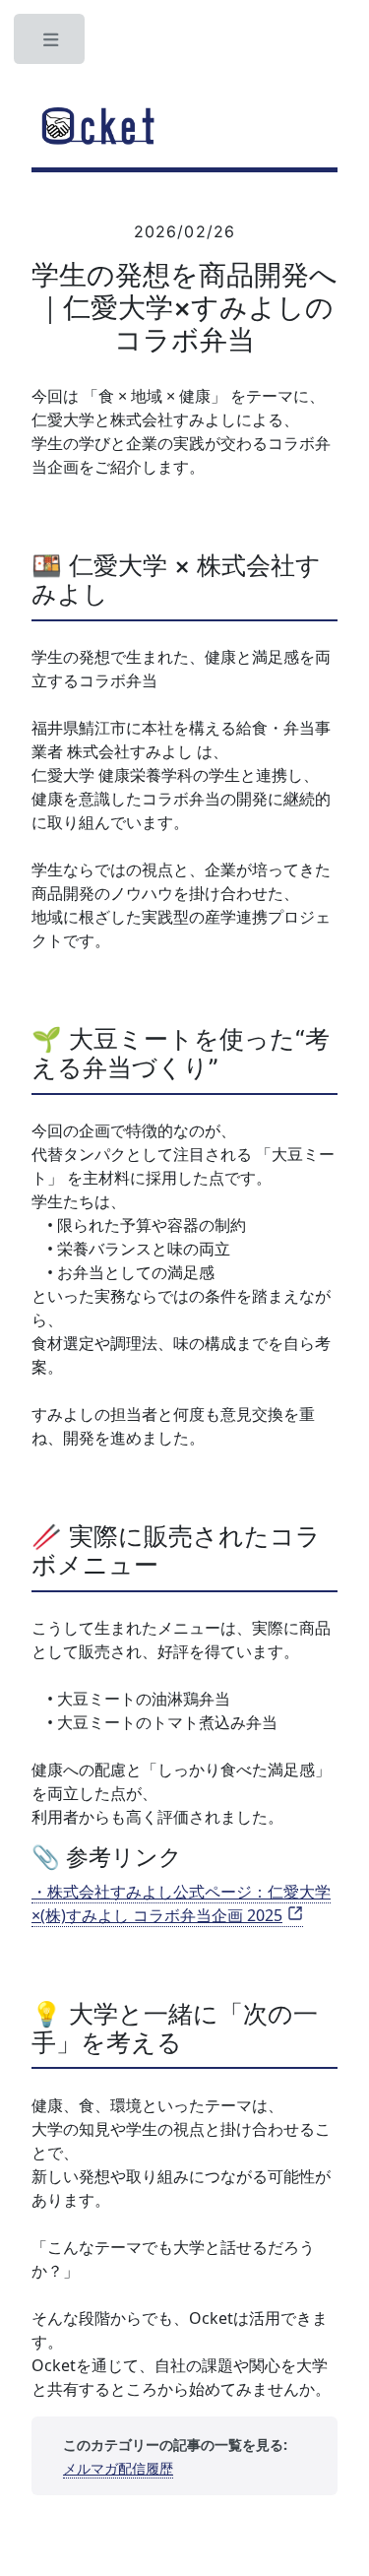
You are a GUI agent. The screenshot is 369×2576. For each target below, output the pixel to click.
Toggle (51, 44)
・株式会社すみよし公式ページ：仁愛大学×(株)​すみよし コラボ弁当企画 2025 (181, 1903)
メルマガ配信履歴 (118, 2468)
